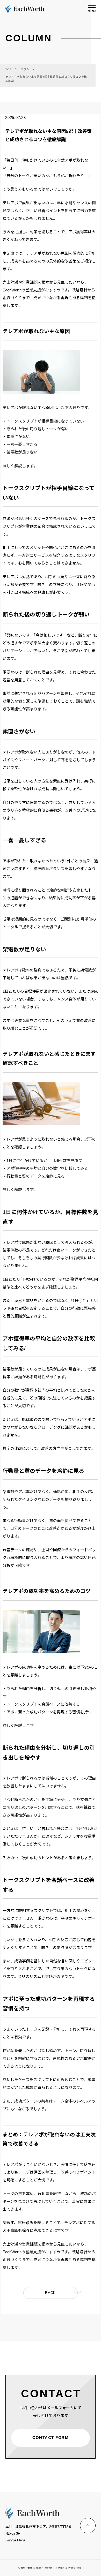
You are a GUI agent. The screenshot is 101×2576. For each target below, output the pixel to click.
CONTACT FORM (51, 2438)
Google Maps (15, 2540)
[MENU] (92, 7)
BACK (50, 2293)
